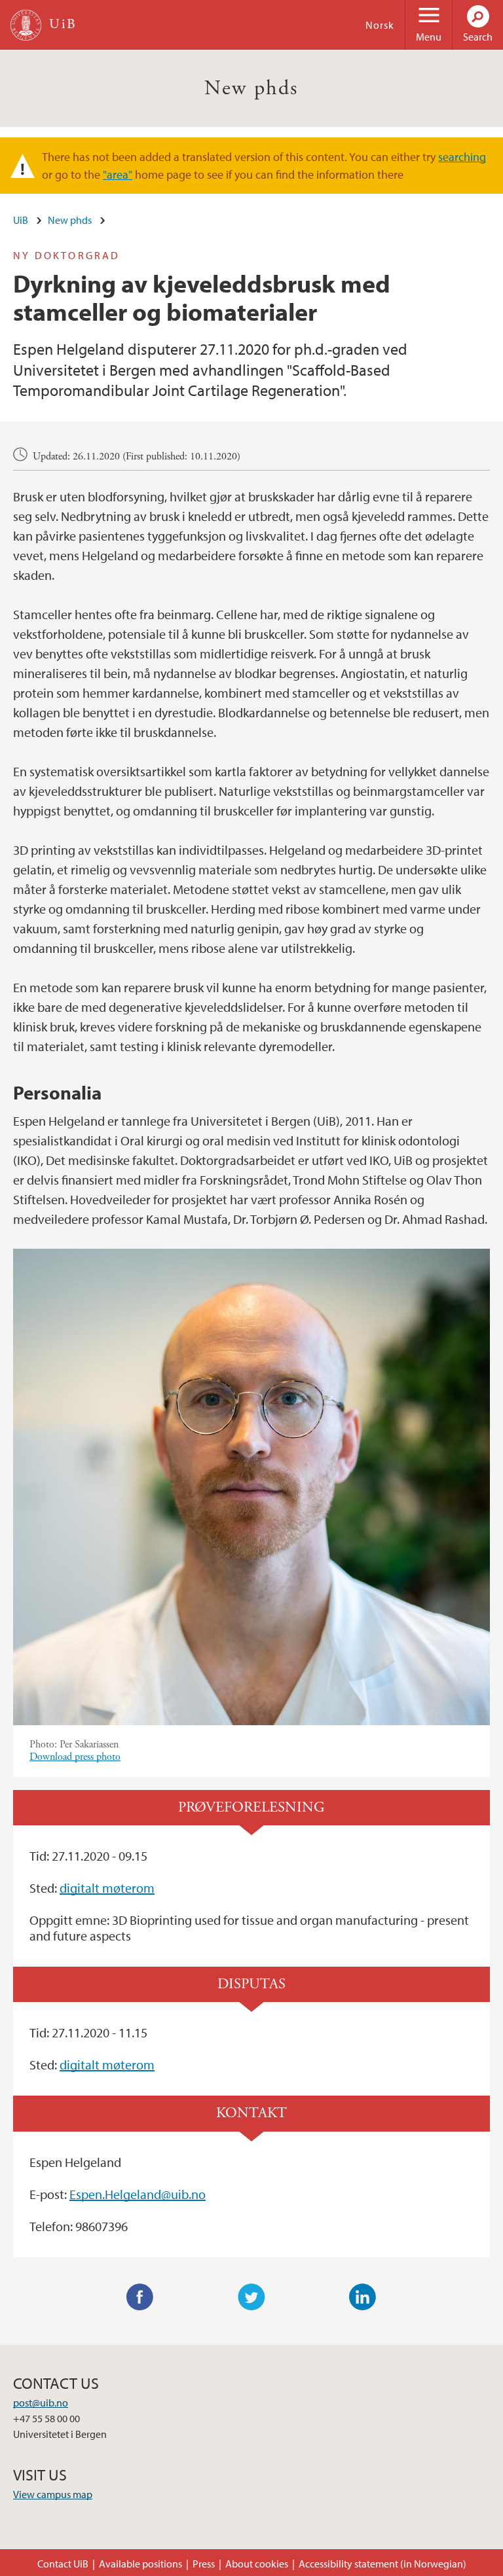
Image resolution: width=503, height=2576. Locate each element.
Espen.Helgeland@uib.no (138, 2194)
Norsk (380, 25)
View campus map (53, 2494)
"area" (118, 174)
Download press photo (75, 1757)
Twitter (251, 2297)
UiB (21, 220)
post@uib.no (41, 2403)
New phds (251, 88)
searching (462, 157)
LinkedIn (363, 2297)
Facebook (140, 2297)
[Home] (26, 25)
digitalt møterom (107, 1888)
